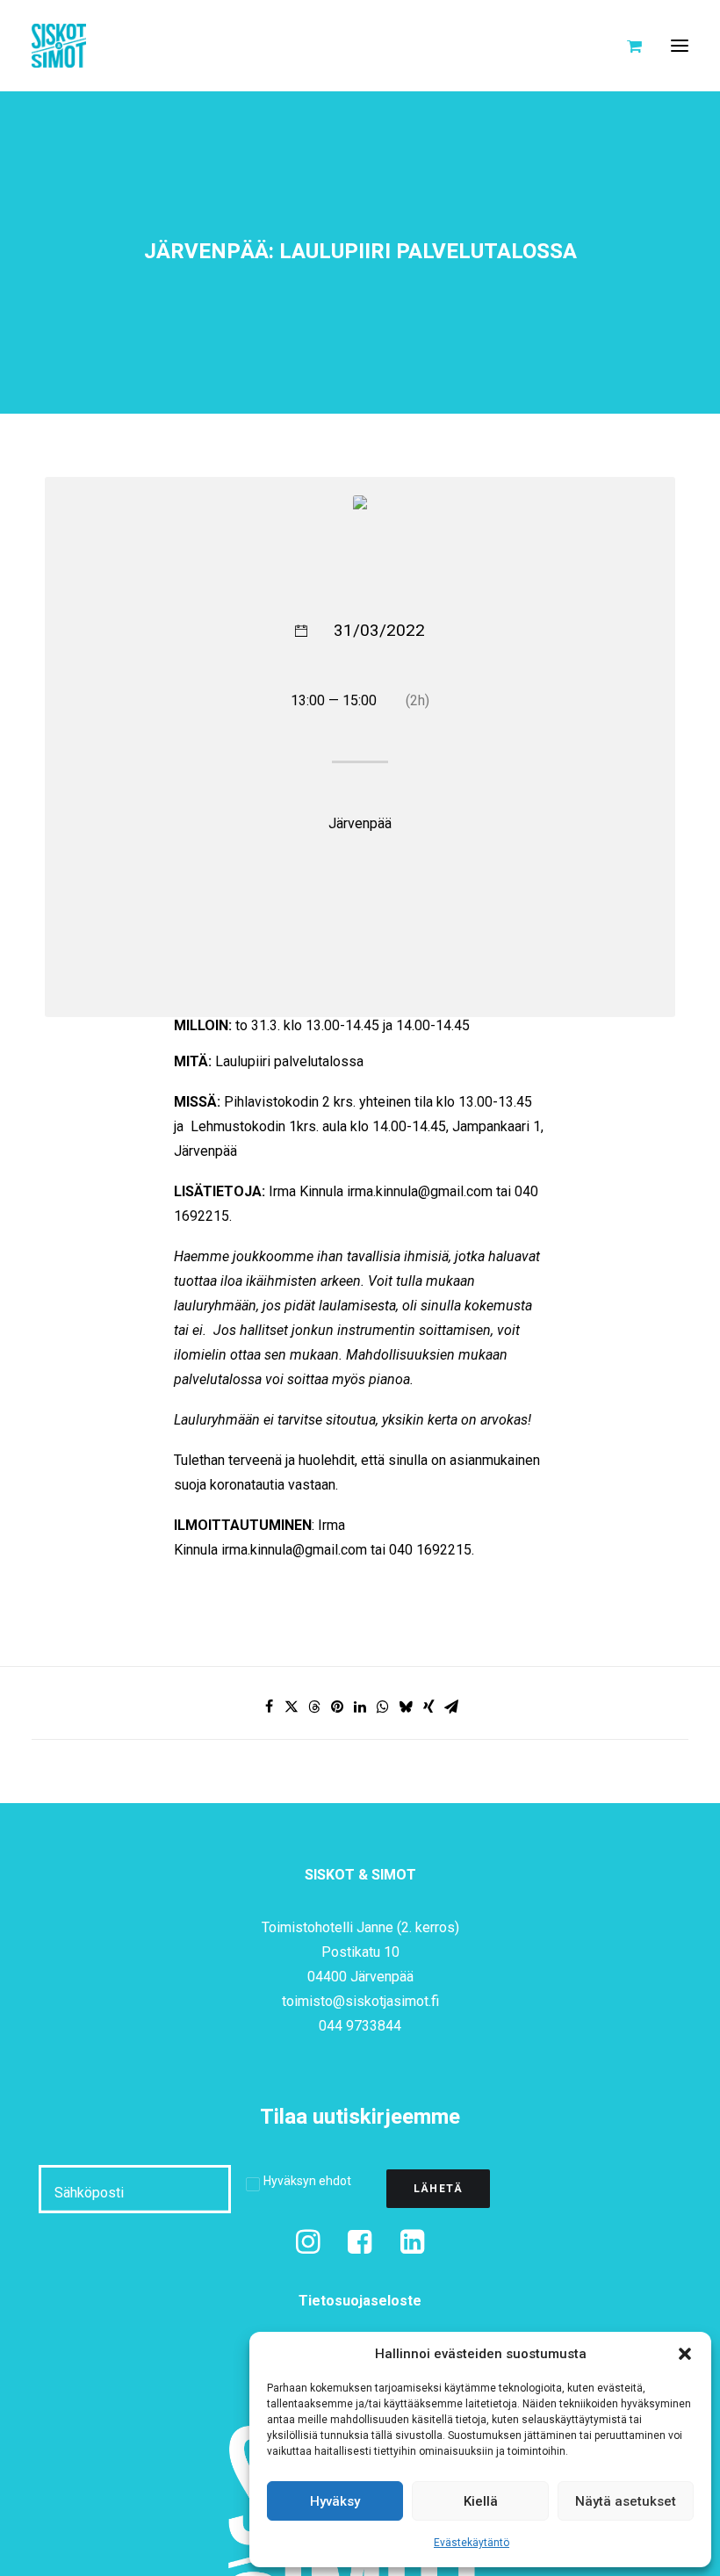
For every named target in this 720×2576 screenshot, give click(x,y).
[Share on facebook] (269, 1707)
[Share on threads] (314, 1707)
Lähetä (438, 2189)
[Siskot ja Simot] (59, 46)
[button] (685, 2354)
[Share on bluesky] (406, 1707)
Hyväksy (335, 2501)
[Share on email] (451, 1707)
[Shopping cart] (626, 46)
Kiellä (481, 2501)
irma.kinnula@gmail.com (420, 1191)
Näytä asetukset (626, 2501)
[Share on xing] (428, 1707)
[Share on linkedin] (360, 1707)
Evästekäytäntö (472, 2543)
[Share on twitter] (292, 1707)
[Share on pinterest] (337, 1707)
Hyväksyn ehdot (307, 2181)
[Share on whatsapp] (383, 1707)
